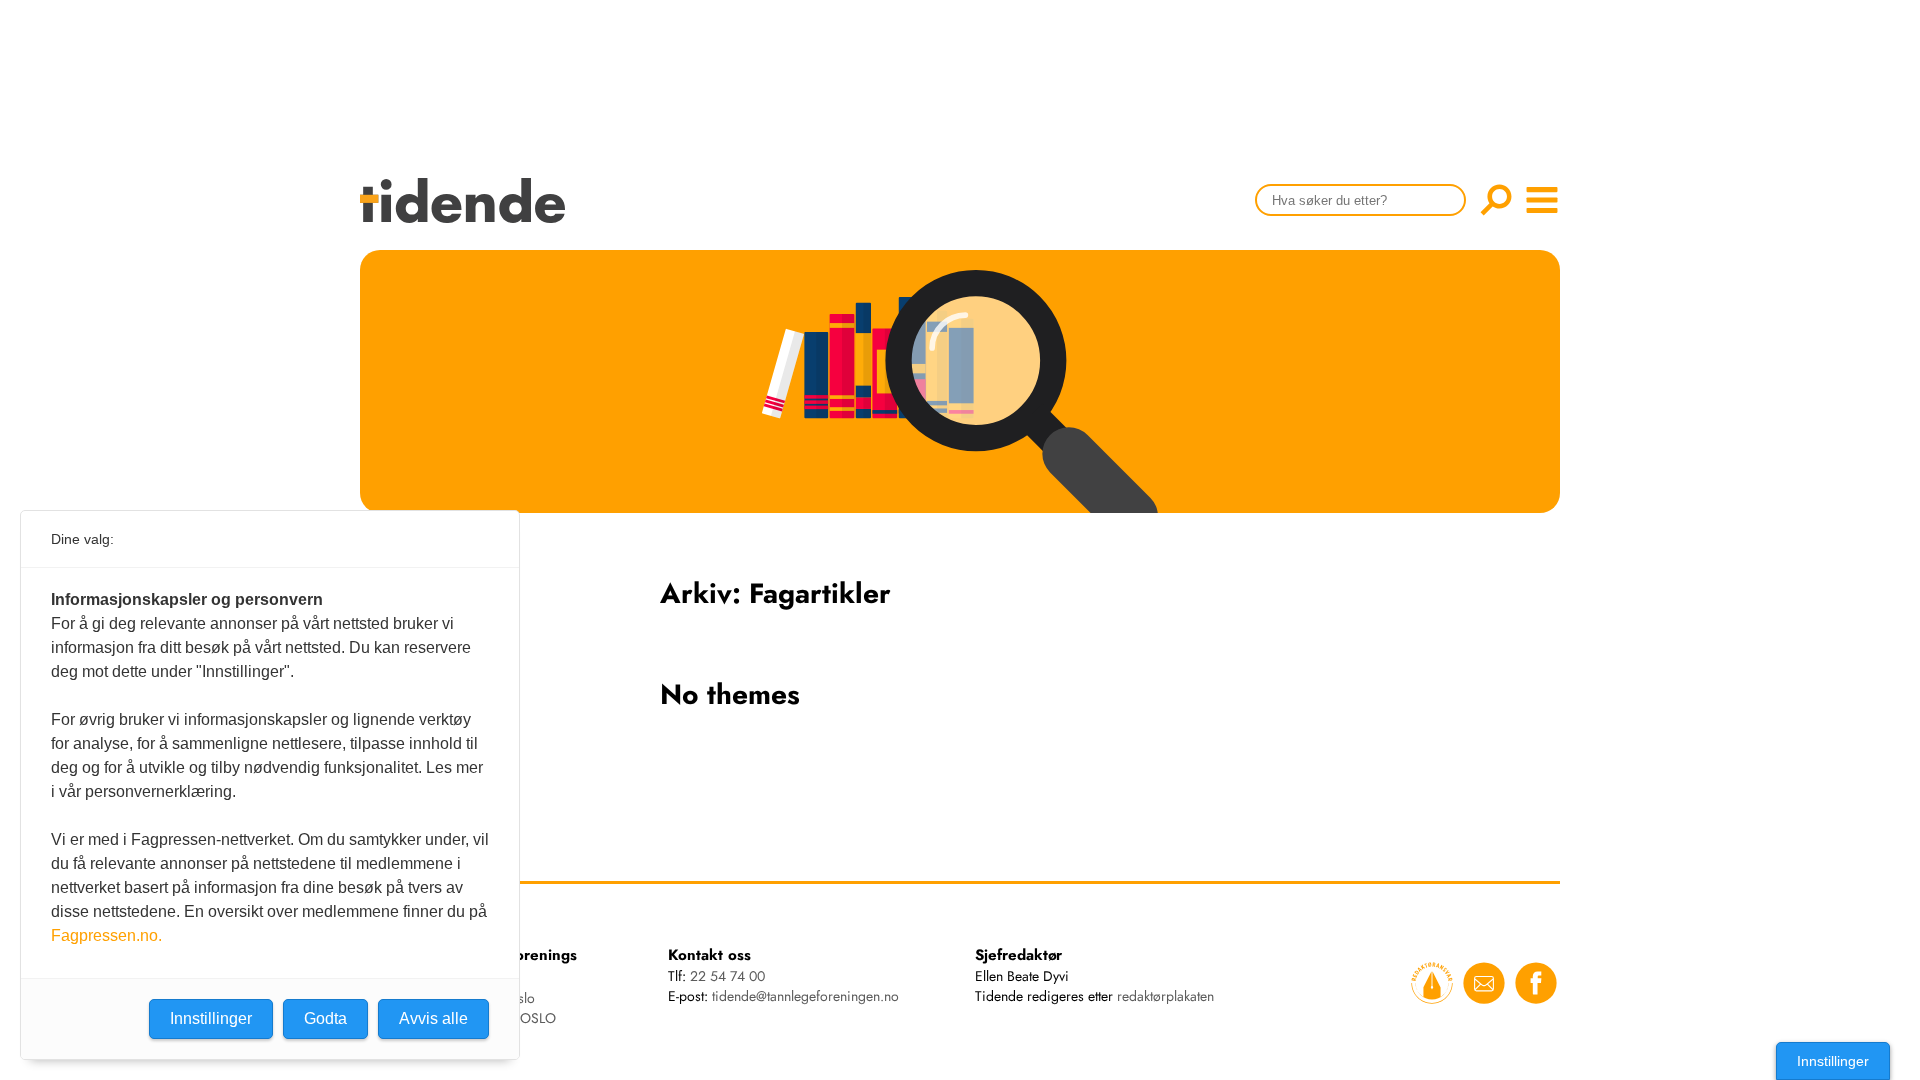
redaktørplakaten (1165, 996)
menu (1542, 200)
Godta (325, 1018)
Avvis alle (433, 1018)
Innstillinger (1833, 1061)
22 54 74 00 (727, 976)
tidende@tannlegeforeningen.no (805, 996)
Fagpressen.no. (106, 935)
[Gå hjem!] (467, 213)
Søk (1496, 200)
